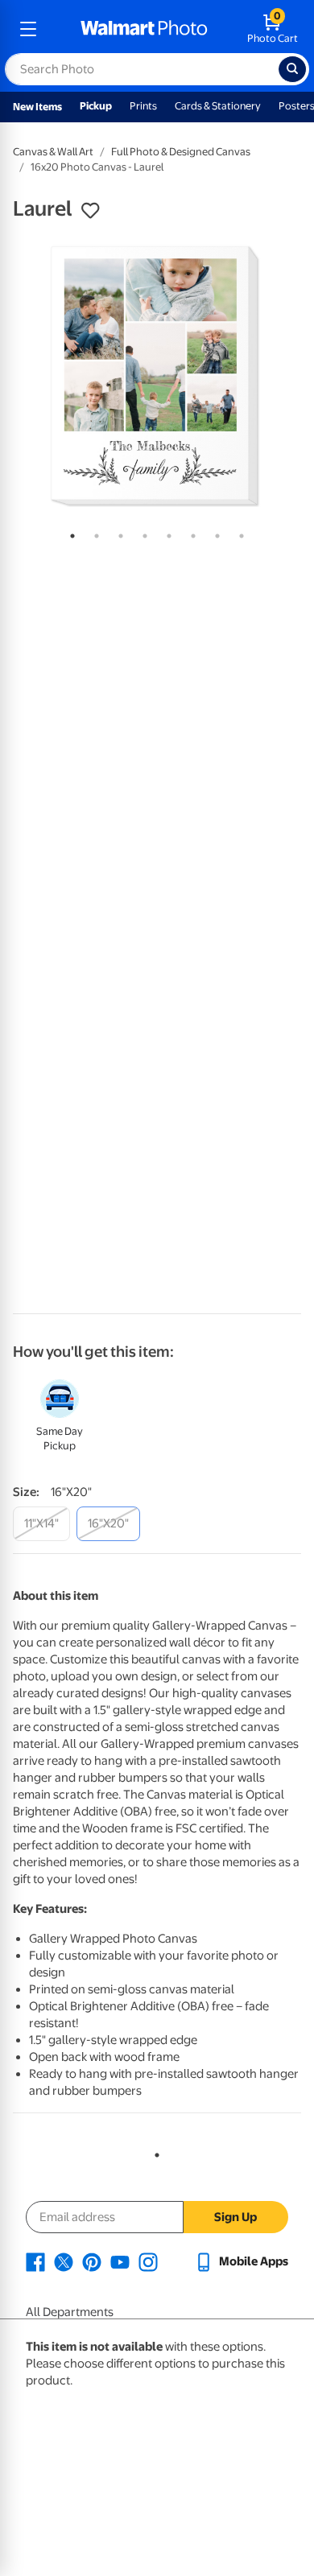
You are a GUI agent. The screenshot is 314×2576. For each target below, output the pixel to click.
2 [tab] (93, 533)
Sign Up (235, 2217)
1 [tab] (69, 533)
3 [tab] (118, 533)
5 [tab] (166, 533)
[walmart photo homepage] (144, 29)
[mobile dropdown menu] (28, 29)
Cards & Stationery (218, 106)
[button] (90, 211)
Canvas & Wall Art (53, 152)
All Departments (70, 2312)
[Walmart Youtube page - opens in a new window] (120, 2261)
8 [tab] (238, 533)
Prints (143, 106)
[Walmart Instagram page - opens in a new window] (148, 2261)
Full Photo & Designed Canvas (181, 152)
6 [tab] (190, 533)
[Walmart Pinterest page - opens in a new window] (92, 2261)
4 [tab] (142, 533)
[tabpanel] (157, 376)
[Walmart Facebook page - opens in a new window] (35, 2261)
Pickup (96, 106)
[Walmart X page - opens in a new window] (64, 2261)
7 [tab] (214, 533)
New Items (37, 107)
